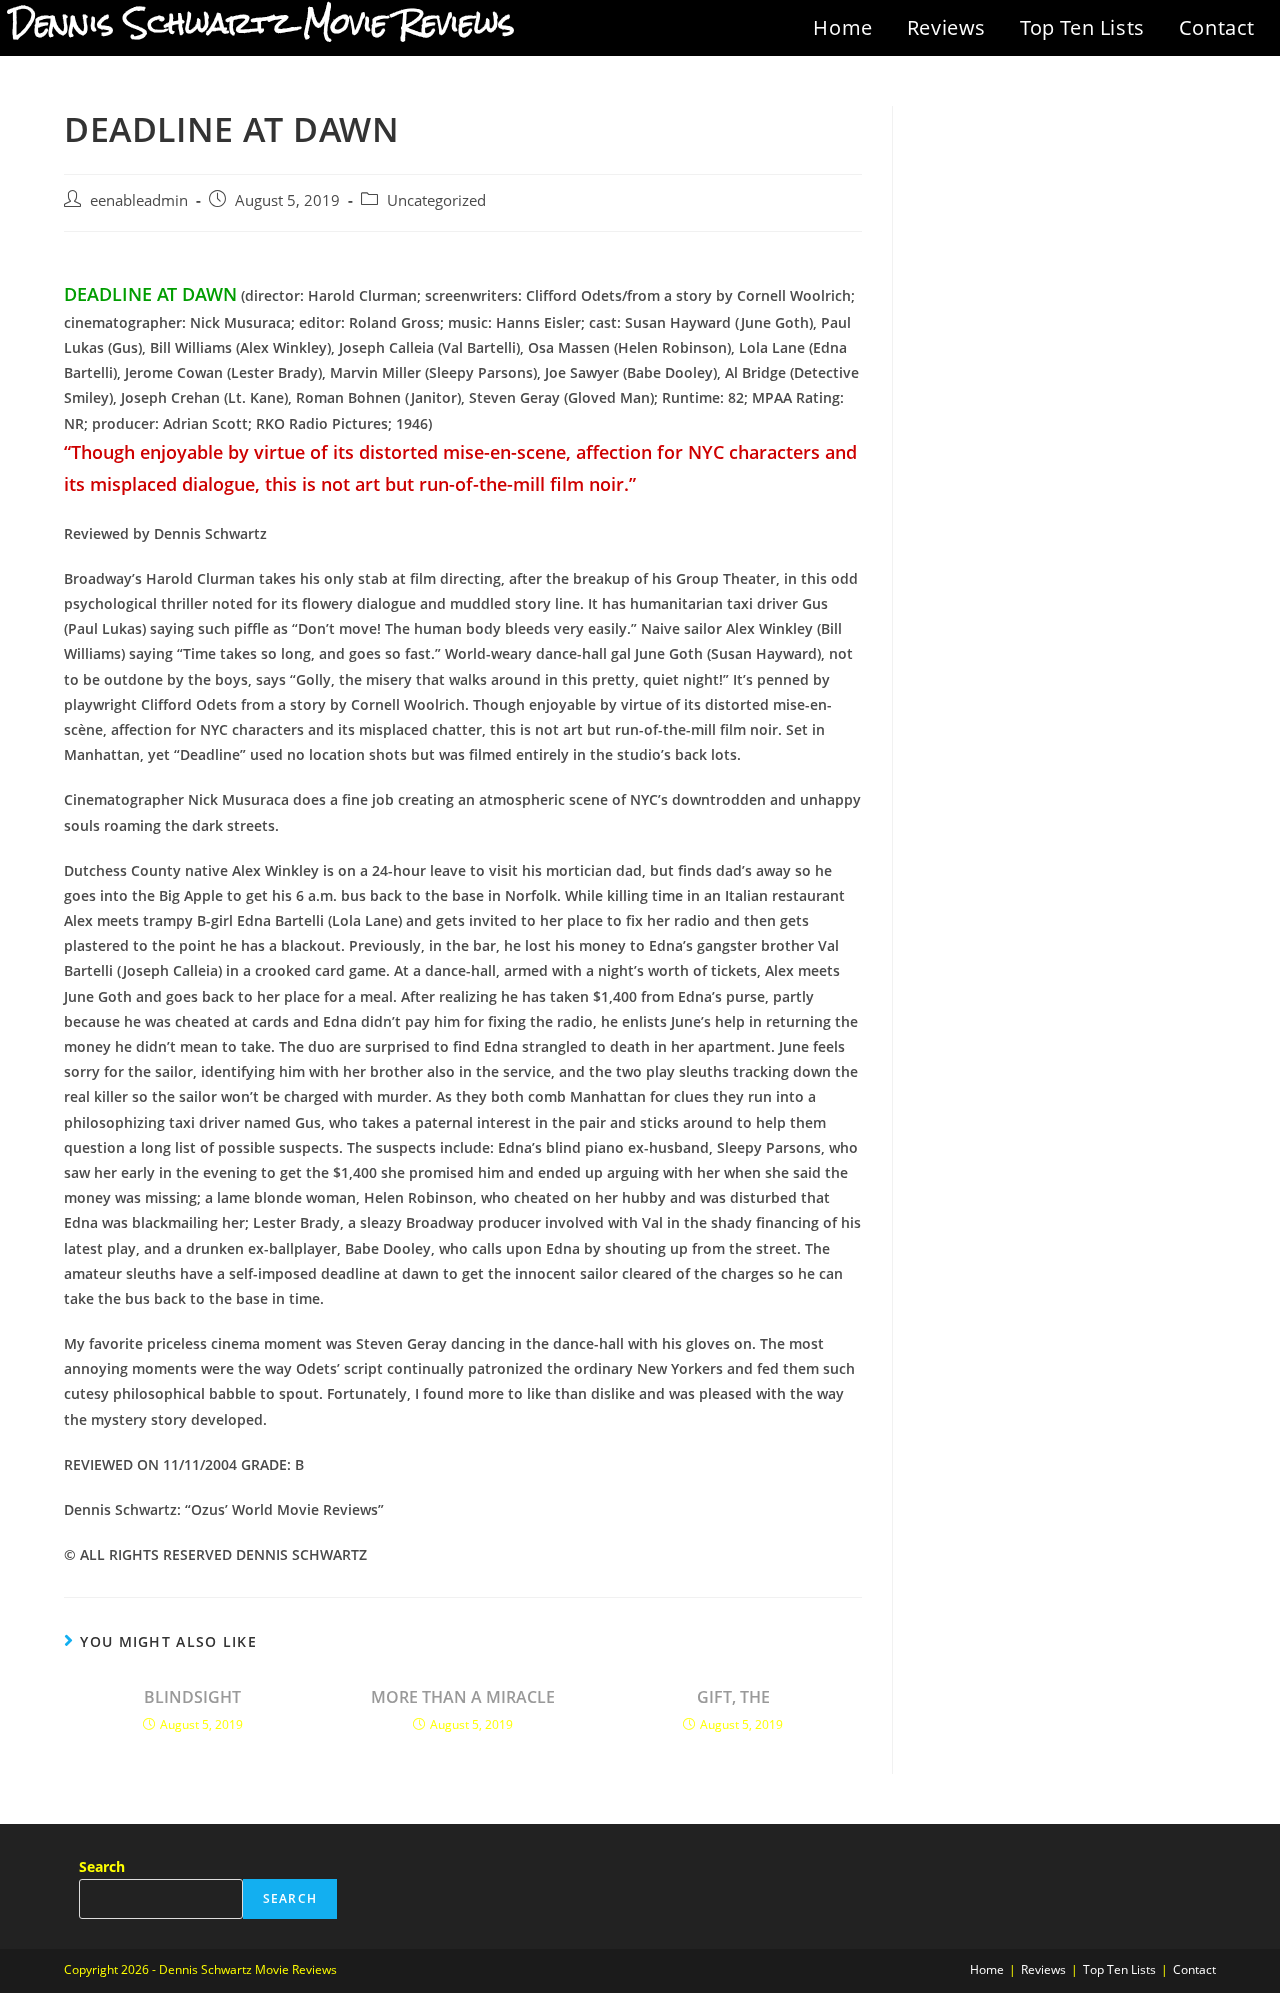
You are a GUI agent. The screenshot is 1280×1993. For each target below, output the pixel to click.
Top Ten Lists (1082, 27)
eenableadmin (139, 200)
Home (842, 27)
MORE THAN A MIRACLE (463, 1697)
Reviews (946, 27)
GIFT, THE (733, 1697)
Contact (1217, 27)
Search (102, 1866)
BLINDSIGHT (192, 1697)
